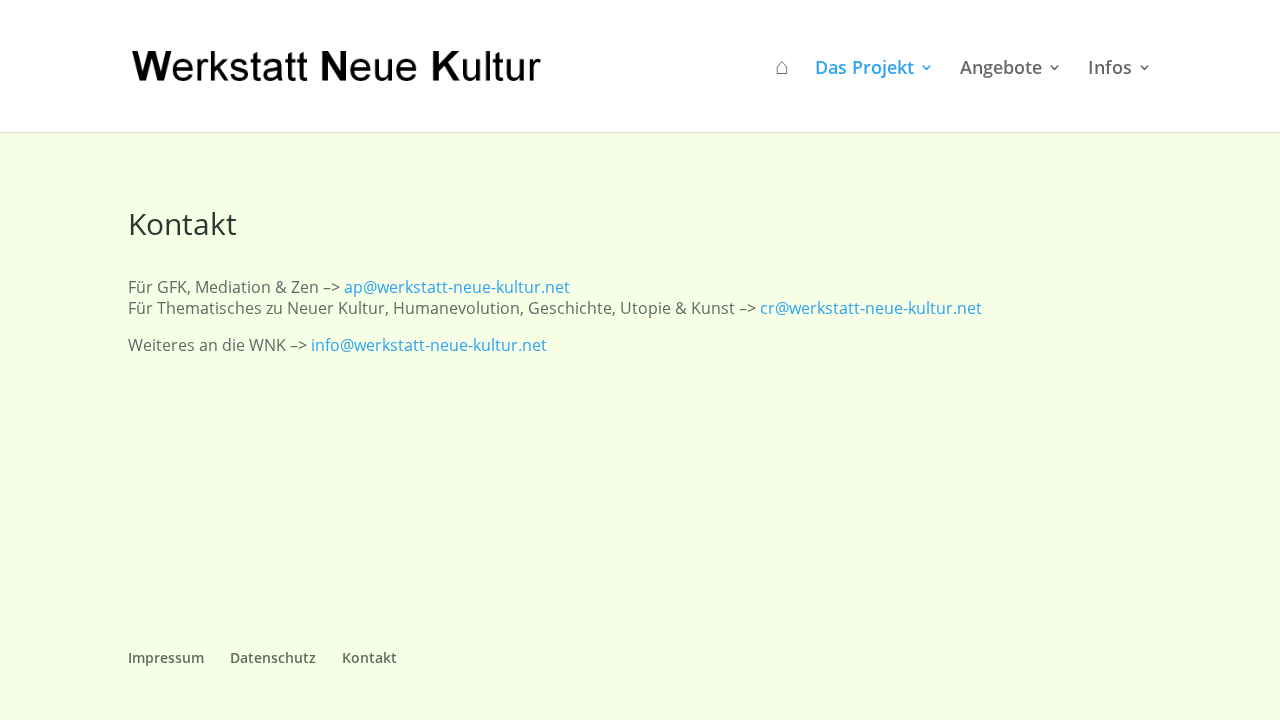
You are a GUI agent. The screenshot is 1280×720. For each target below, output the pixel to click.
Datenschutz (273, 657)
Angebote (1001, 69)
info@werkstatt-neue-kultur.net (429, 345)
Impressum (166, 657)
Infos (1110, 69)
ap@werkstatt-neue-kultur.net (457, 287)
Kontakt (369, 657)
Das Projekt (864, 69)
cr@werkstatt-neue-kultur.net (871, 308)
